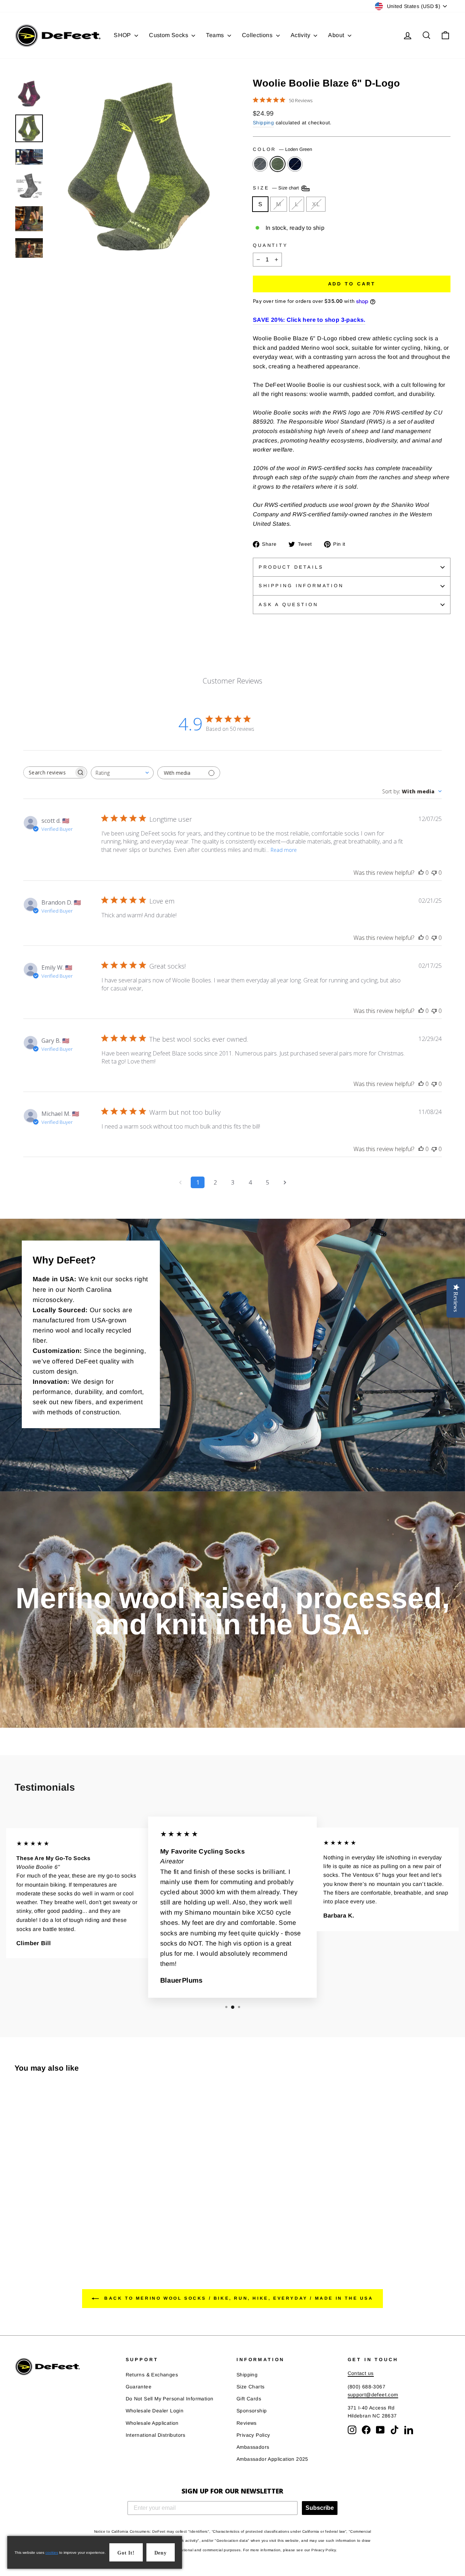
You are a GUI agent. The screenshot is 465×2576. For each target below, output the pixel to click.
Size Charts (250, 2387)
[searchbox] (49, 772)
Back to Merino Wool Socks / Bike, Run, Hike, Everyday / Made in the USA (237, 2298)
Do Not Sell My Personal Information (170, 2399)
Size (277, 188)
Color (282, 149)
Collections (258, 35)
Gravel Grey (260, 164)
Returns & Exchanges (152, 2375)
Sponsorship (252, 2411)
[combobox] (122, 773)
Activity (301, 35)
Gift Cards (249, 2399)
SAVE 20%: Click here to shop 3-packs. (309, 320)
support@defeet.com (373, 2395)
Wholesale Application (152, 2423)
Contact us (361, 2373)
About (337, 35)
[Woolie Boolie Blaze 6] (19, 2228)
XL (316, 204)
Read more (284, 850)
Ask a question (288, 604)
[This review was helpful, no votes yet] (421, 873)
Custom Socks (169, 35)
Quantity (270, 245)
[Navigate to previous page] (180, 1182)
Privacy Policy (253, 2435)
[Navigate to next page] (285, 1182)
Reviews (247, 2423)
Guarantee (139, 2387)
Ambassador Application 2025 (272, 2459)
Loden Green (278, 164)
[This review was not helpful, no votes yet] (434, 873)
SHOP (123, 35)
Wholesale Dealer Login (155, 2411)
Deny (161, 2553)
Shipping (263, 123)
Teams (216, 35)
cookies (52, 2553)
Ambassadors (253, 2447)
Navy (295, 164)
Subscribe (320, 2508)
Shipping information (301, 586)
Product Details (291, 567)
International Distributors (156, 2435)
